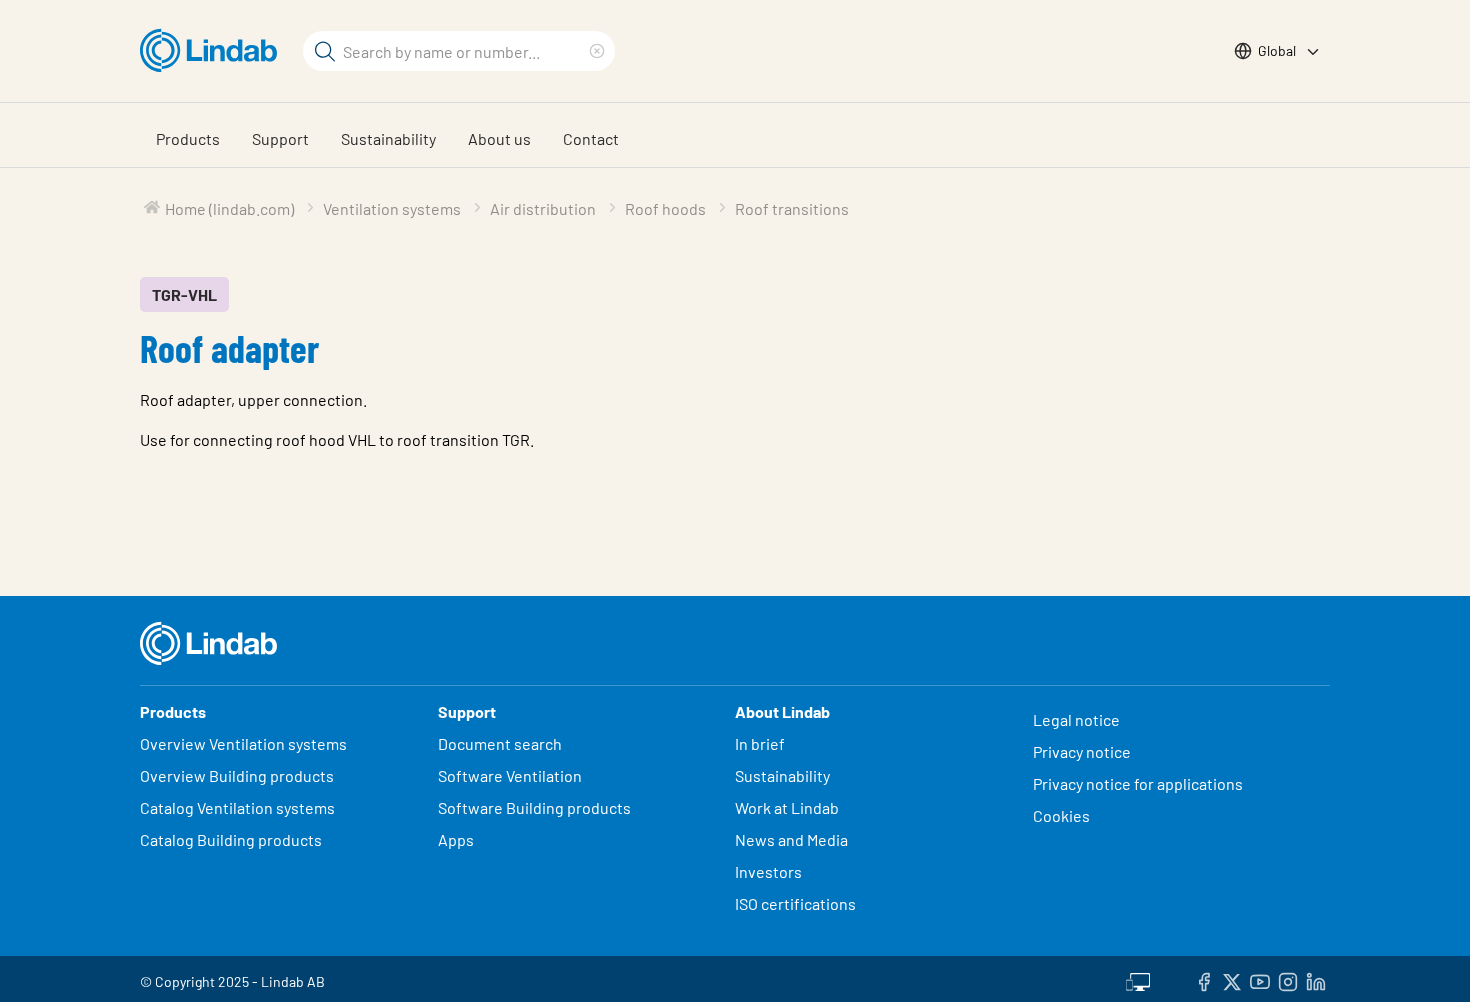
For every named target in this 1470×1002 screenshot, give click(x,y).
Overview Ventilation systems (243, 743)
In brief (761, 743)
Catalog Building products (231, 839)
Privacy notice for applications (1138, 783)
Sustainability (388, 138)
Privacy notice (1082, 751)
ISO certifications (795, 903)
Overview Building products (237, 775)
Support (280, 138)
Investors (768, 871)
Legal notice (1076, 719)
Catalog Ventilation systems (237, 807)
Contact (591, 138)
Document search (500, 743)
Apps (456, 839)
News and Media (791, 839)
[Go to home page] (213, 51)
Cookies (1061, 815)
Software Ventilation (510, 775)
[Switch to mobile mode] (1138, 979)
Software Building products (534, 807)
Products (188, 138)
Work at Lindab (787, 807)
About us (499, 138)
